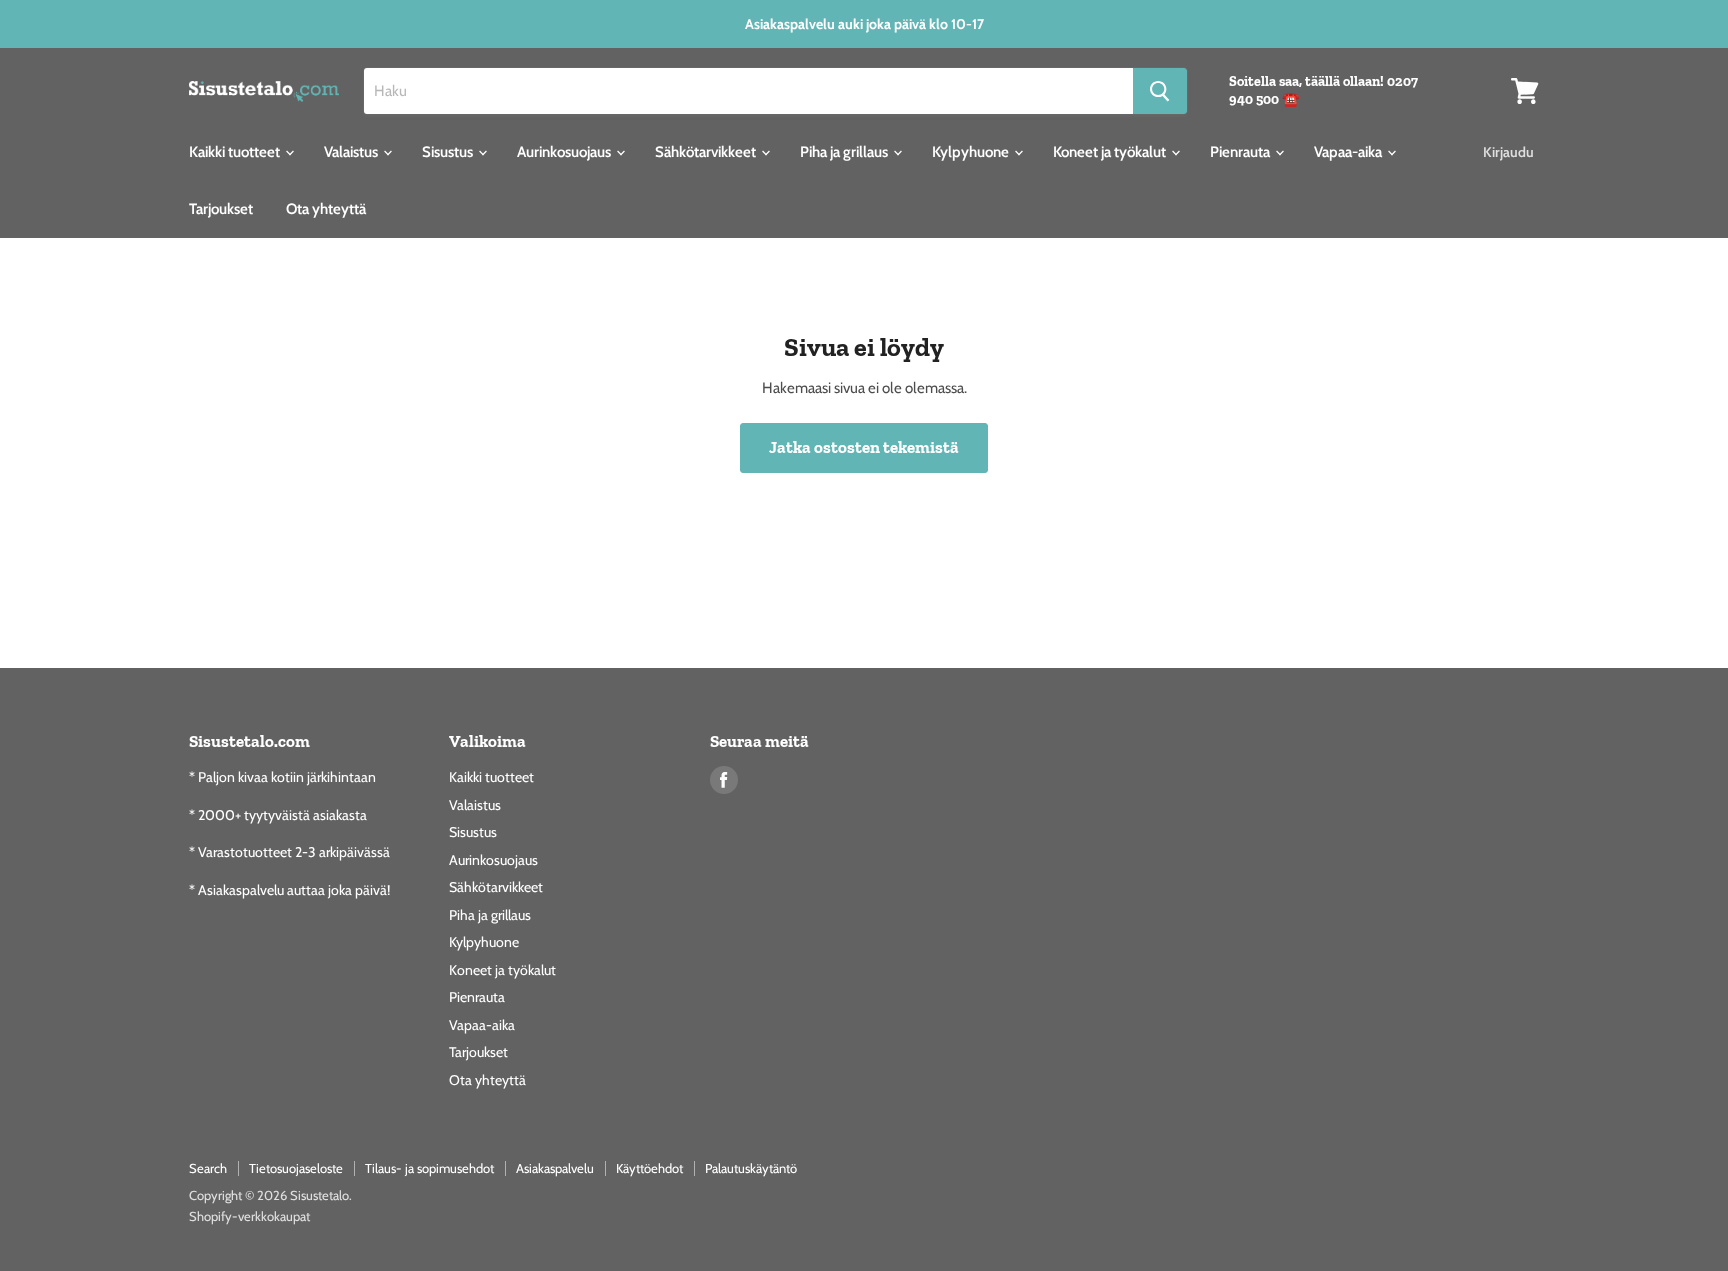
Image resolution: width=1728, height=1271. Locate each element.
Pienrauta (1241, 152)
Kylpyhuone (972, 152)
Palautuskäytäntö (751, 1168)
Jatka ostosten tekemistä (864, 447)
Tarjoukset (221, 209)
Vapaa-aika (1349, 152)
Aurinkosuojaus (565, 152)
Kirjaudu (1508, 152)
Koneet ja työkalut (1111, 152)
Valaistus (352, 152)
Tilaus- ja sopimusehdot (429, 1168)
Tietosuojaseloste (296, 1168)
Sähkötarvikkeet (707, 152)
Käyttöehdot (649, 1168)
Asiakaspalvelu (555, 1168)
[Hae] (1160, 91)
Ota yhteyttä (326, 209)
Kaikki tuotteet (236, 152)
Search (208, 1168)
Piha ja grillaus (845, 152)
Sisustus (449, 152)
